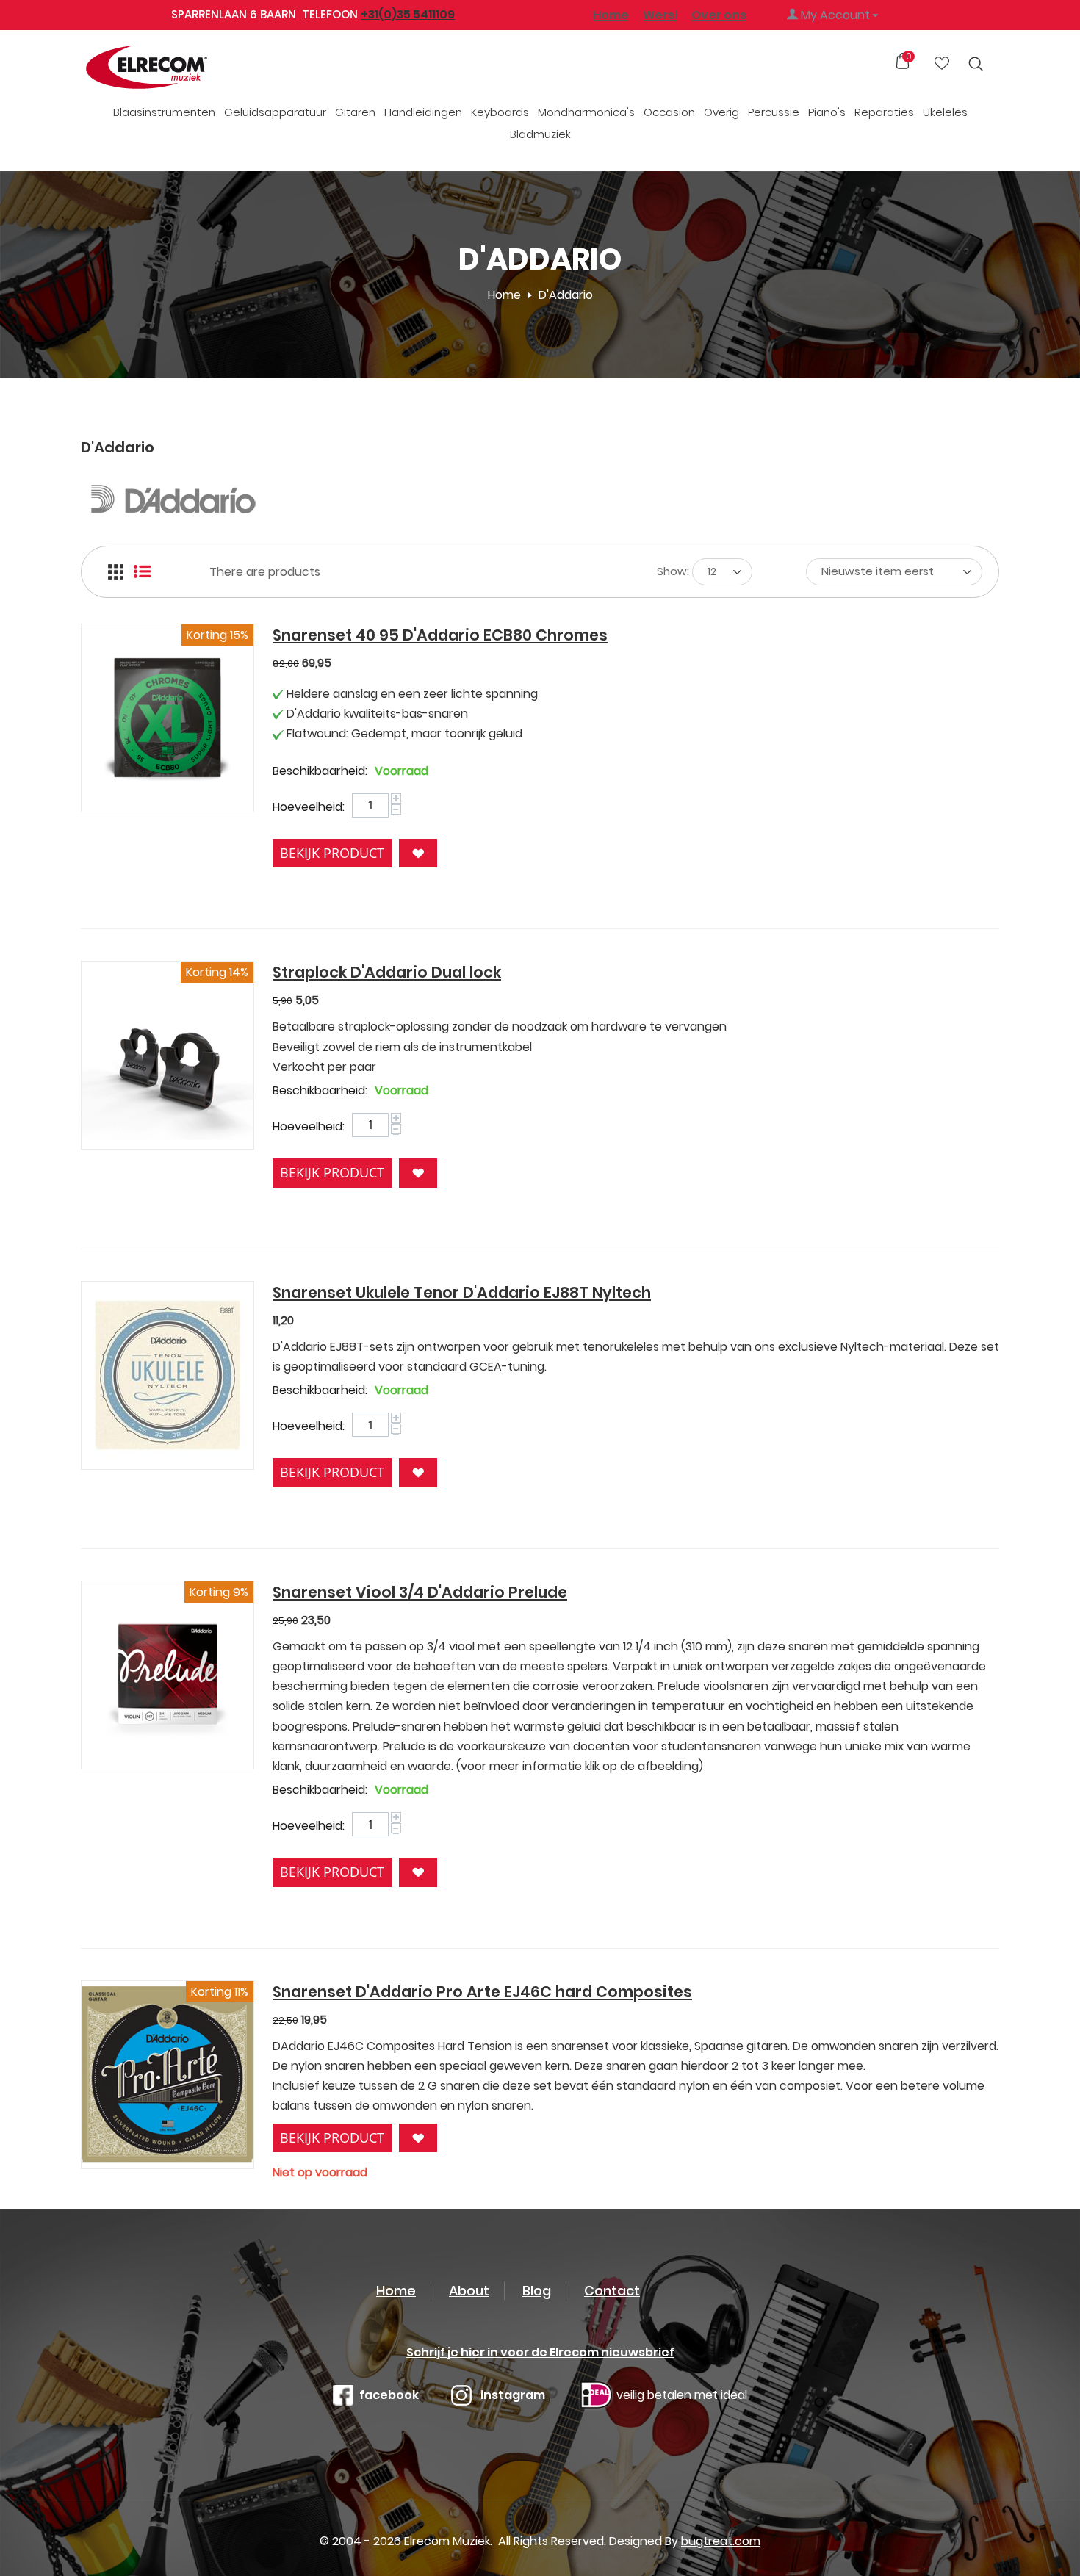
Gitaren (355, 112)
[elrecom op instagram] (461, 2395)
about (469, 2291)
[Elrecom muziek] (171, 68)
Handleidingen (423, 112)
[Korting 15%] (168, 717)
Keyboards (500, 112)
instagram (514, 2395)
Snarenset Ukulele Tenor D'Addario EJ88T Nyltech (462, 1292)
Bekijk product (332, 853)
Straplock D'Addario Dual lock (387, 972)
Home (611, 15)
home (396, 2291)
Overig (721, 112)
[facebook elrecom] (343, 2395)
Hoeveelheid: (309, 807)
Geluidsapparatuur (275, 112)
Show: (673, 571)
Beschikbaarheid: (320, 771)
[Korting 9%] (168, 1674)
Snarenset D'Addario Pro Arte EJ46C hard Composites (482, 1992)
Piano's (827, 112)
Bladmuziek (540, 134)
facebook (389, 2395)
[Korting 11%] (168, 2074)
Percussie (774, 112)
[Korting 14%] (168, 1054)
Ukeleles (945, 112)
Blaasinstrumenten (164, 112)
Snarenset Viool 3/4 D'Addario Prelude (420, 1592)
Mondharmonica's (586, 112)
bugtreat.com (721, 2541)
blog (537, 2291)
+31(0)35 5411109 (408, 14)
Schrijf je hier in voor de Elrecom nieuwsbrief (540, 2352)
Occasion (669, 112)
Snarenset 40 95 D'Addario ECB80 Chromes (440, 635)
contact (612, 2291)
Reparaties (884, 112)
